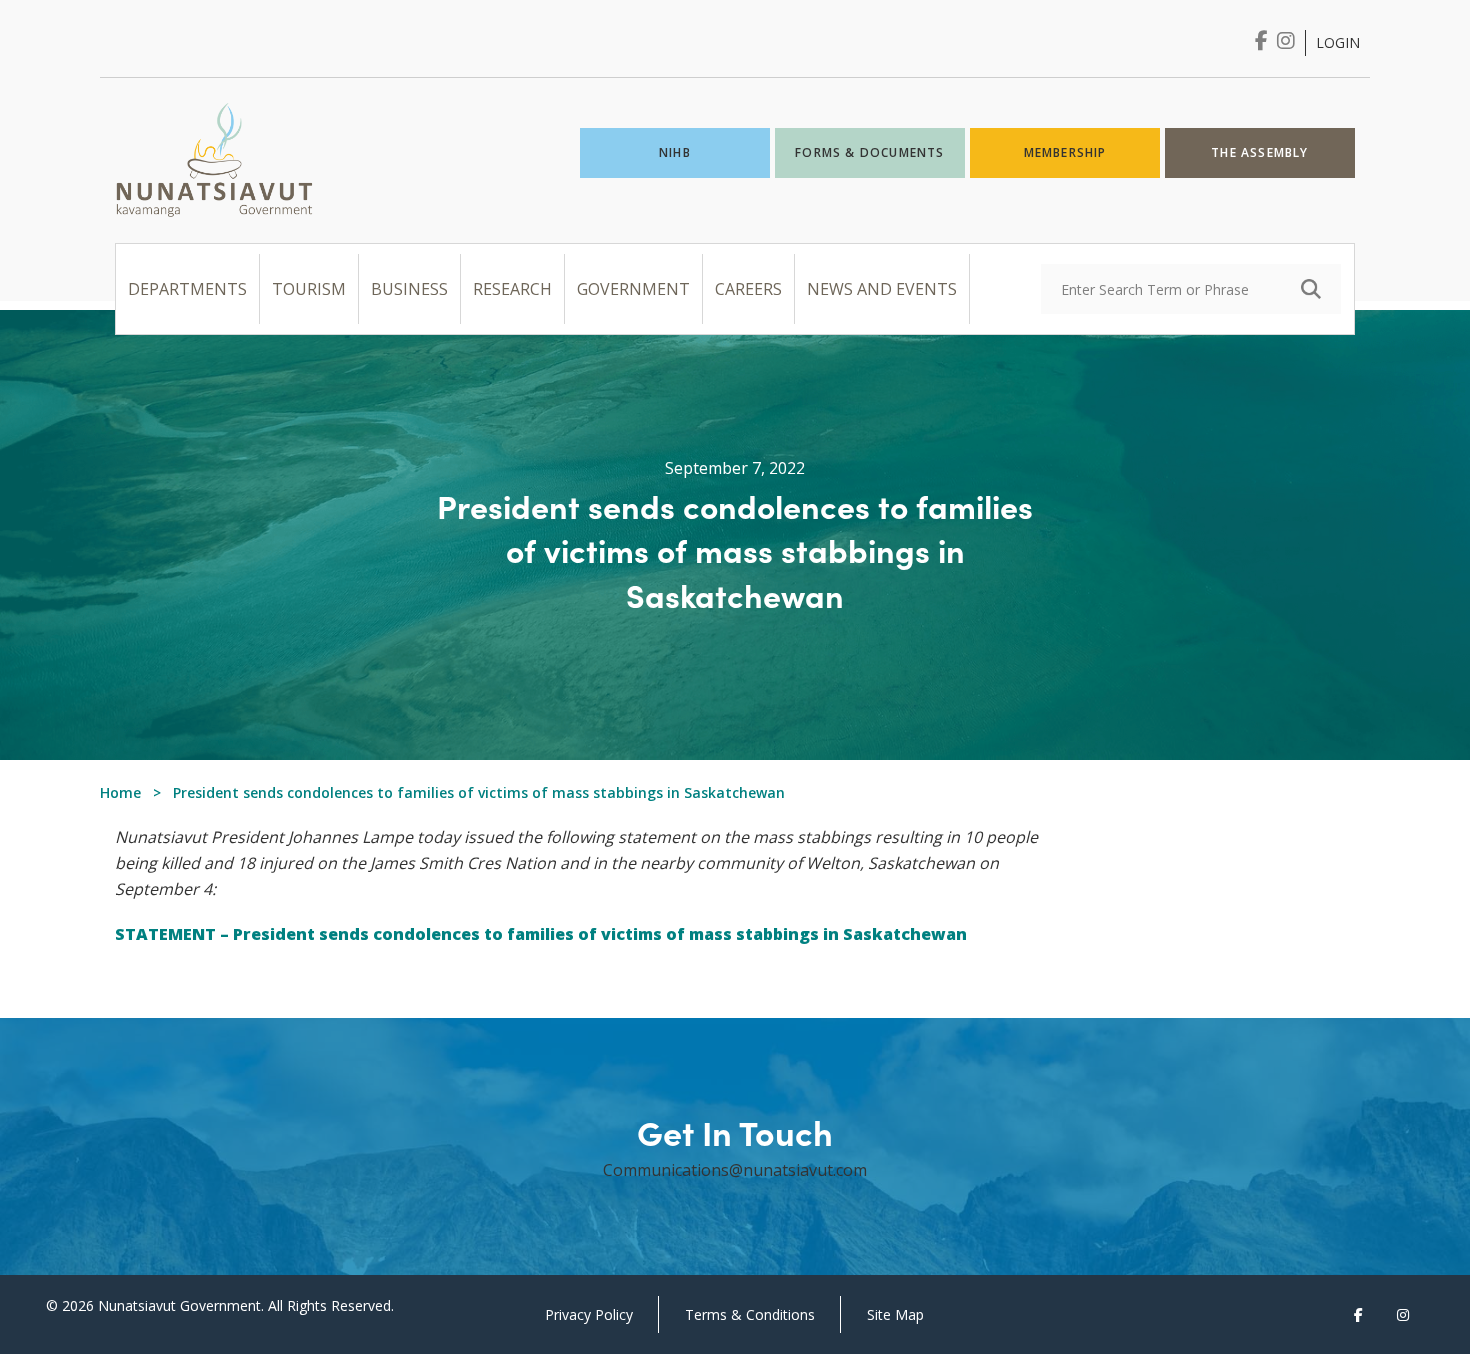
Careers (748, 289)
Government (633, 289)
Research (512, 289)
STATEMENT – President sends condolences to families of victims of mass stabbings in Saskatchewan (541, 934)
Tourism (309, 289)
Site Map (895, 1314)
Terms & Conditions (750, 1314)
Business (409, 289)
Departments (187, 289)
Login (1338, 42)
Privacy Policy (589, 1314)
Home (120, 792)
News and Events (882, 289)
